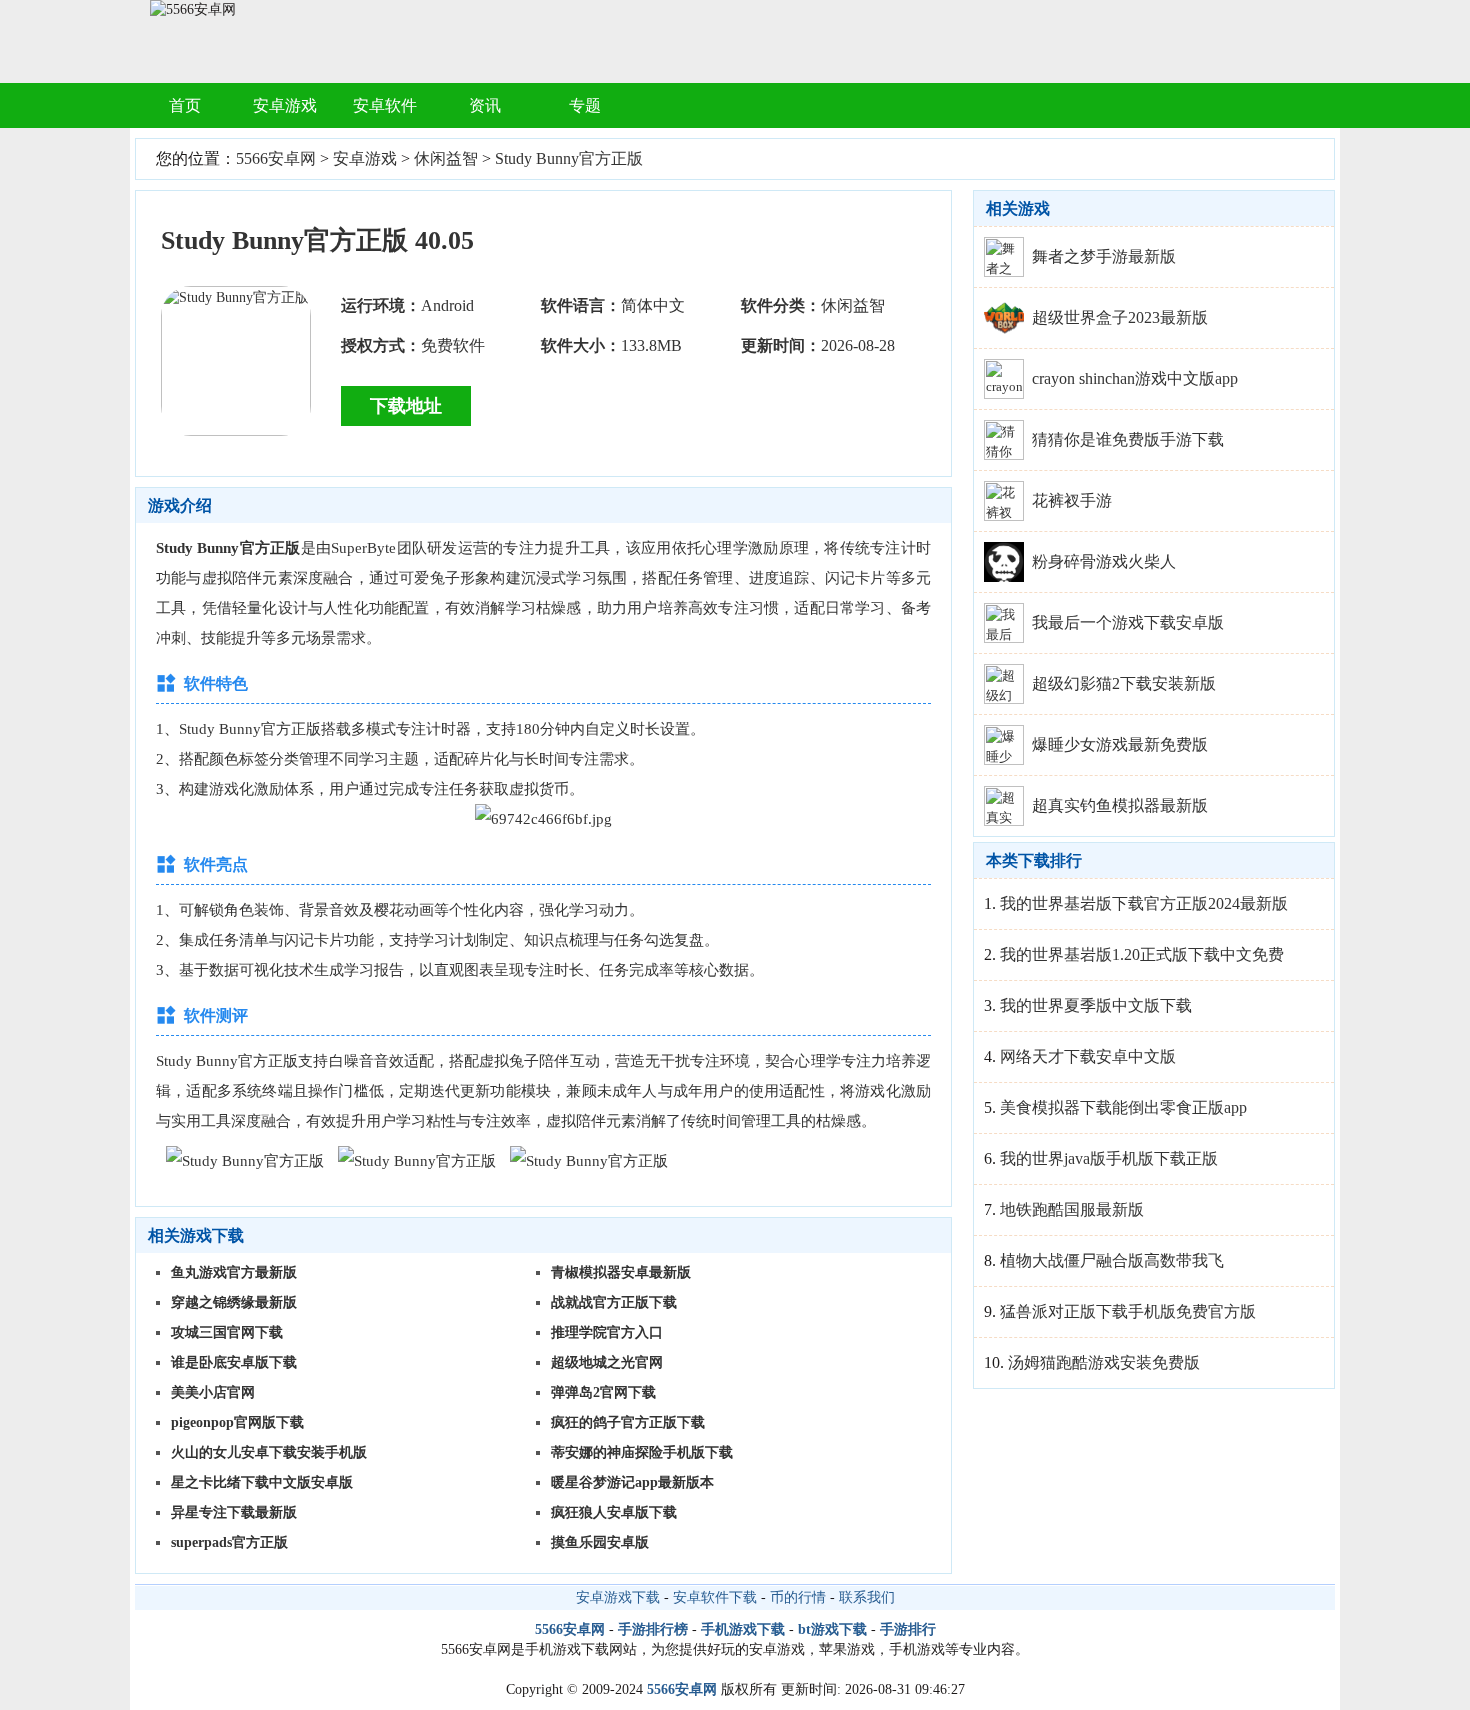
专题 (585, 105)
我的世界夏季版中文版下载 (1096, 1005)
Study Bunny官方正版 (569, 158)
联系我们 (867, 1597)
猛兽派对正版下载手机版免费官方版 (1128, 1311)
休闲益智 (446, 158)
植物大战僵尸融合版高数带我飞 (1112, 1260)
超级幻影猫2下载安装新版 (1124, 683)
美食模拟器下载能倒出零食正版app (1123, 1107)
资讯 (485, 105)
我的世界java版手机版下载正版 (1109, 1158)
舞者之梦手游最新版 (1104, 256)
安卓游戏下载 (618, 1597)
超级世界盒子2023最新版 (1120, 317)
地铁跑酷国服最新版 (1072, 1209)
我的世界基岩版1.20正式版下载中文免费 (1142, 954)
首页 (185, 105)
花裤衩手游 (1072, 500)
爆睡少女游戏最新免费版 (1120, 744)
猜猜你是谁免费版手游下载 (1128, 439)
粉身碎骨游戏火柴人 (1104, 561)
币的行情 (798, 1597)
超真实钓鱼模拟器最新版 (1120, 805)
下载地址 (406, 406)
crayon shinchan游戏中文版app (1135, 378)
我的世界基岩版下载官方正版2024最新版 (1144, 903)
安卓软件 (385, 105)
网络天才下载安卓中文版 (1088, 1056)
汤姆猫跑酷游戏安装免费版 (1104, 1362)
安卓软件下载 (715, 1597)
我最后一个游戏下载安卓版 (1128, 622)
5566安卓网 (276, 158)
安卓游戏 (285, 105)
